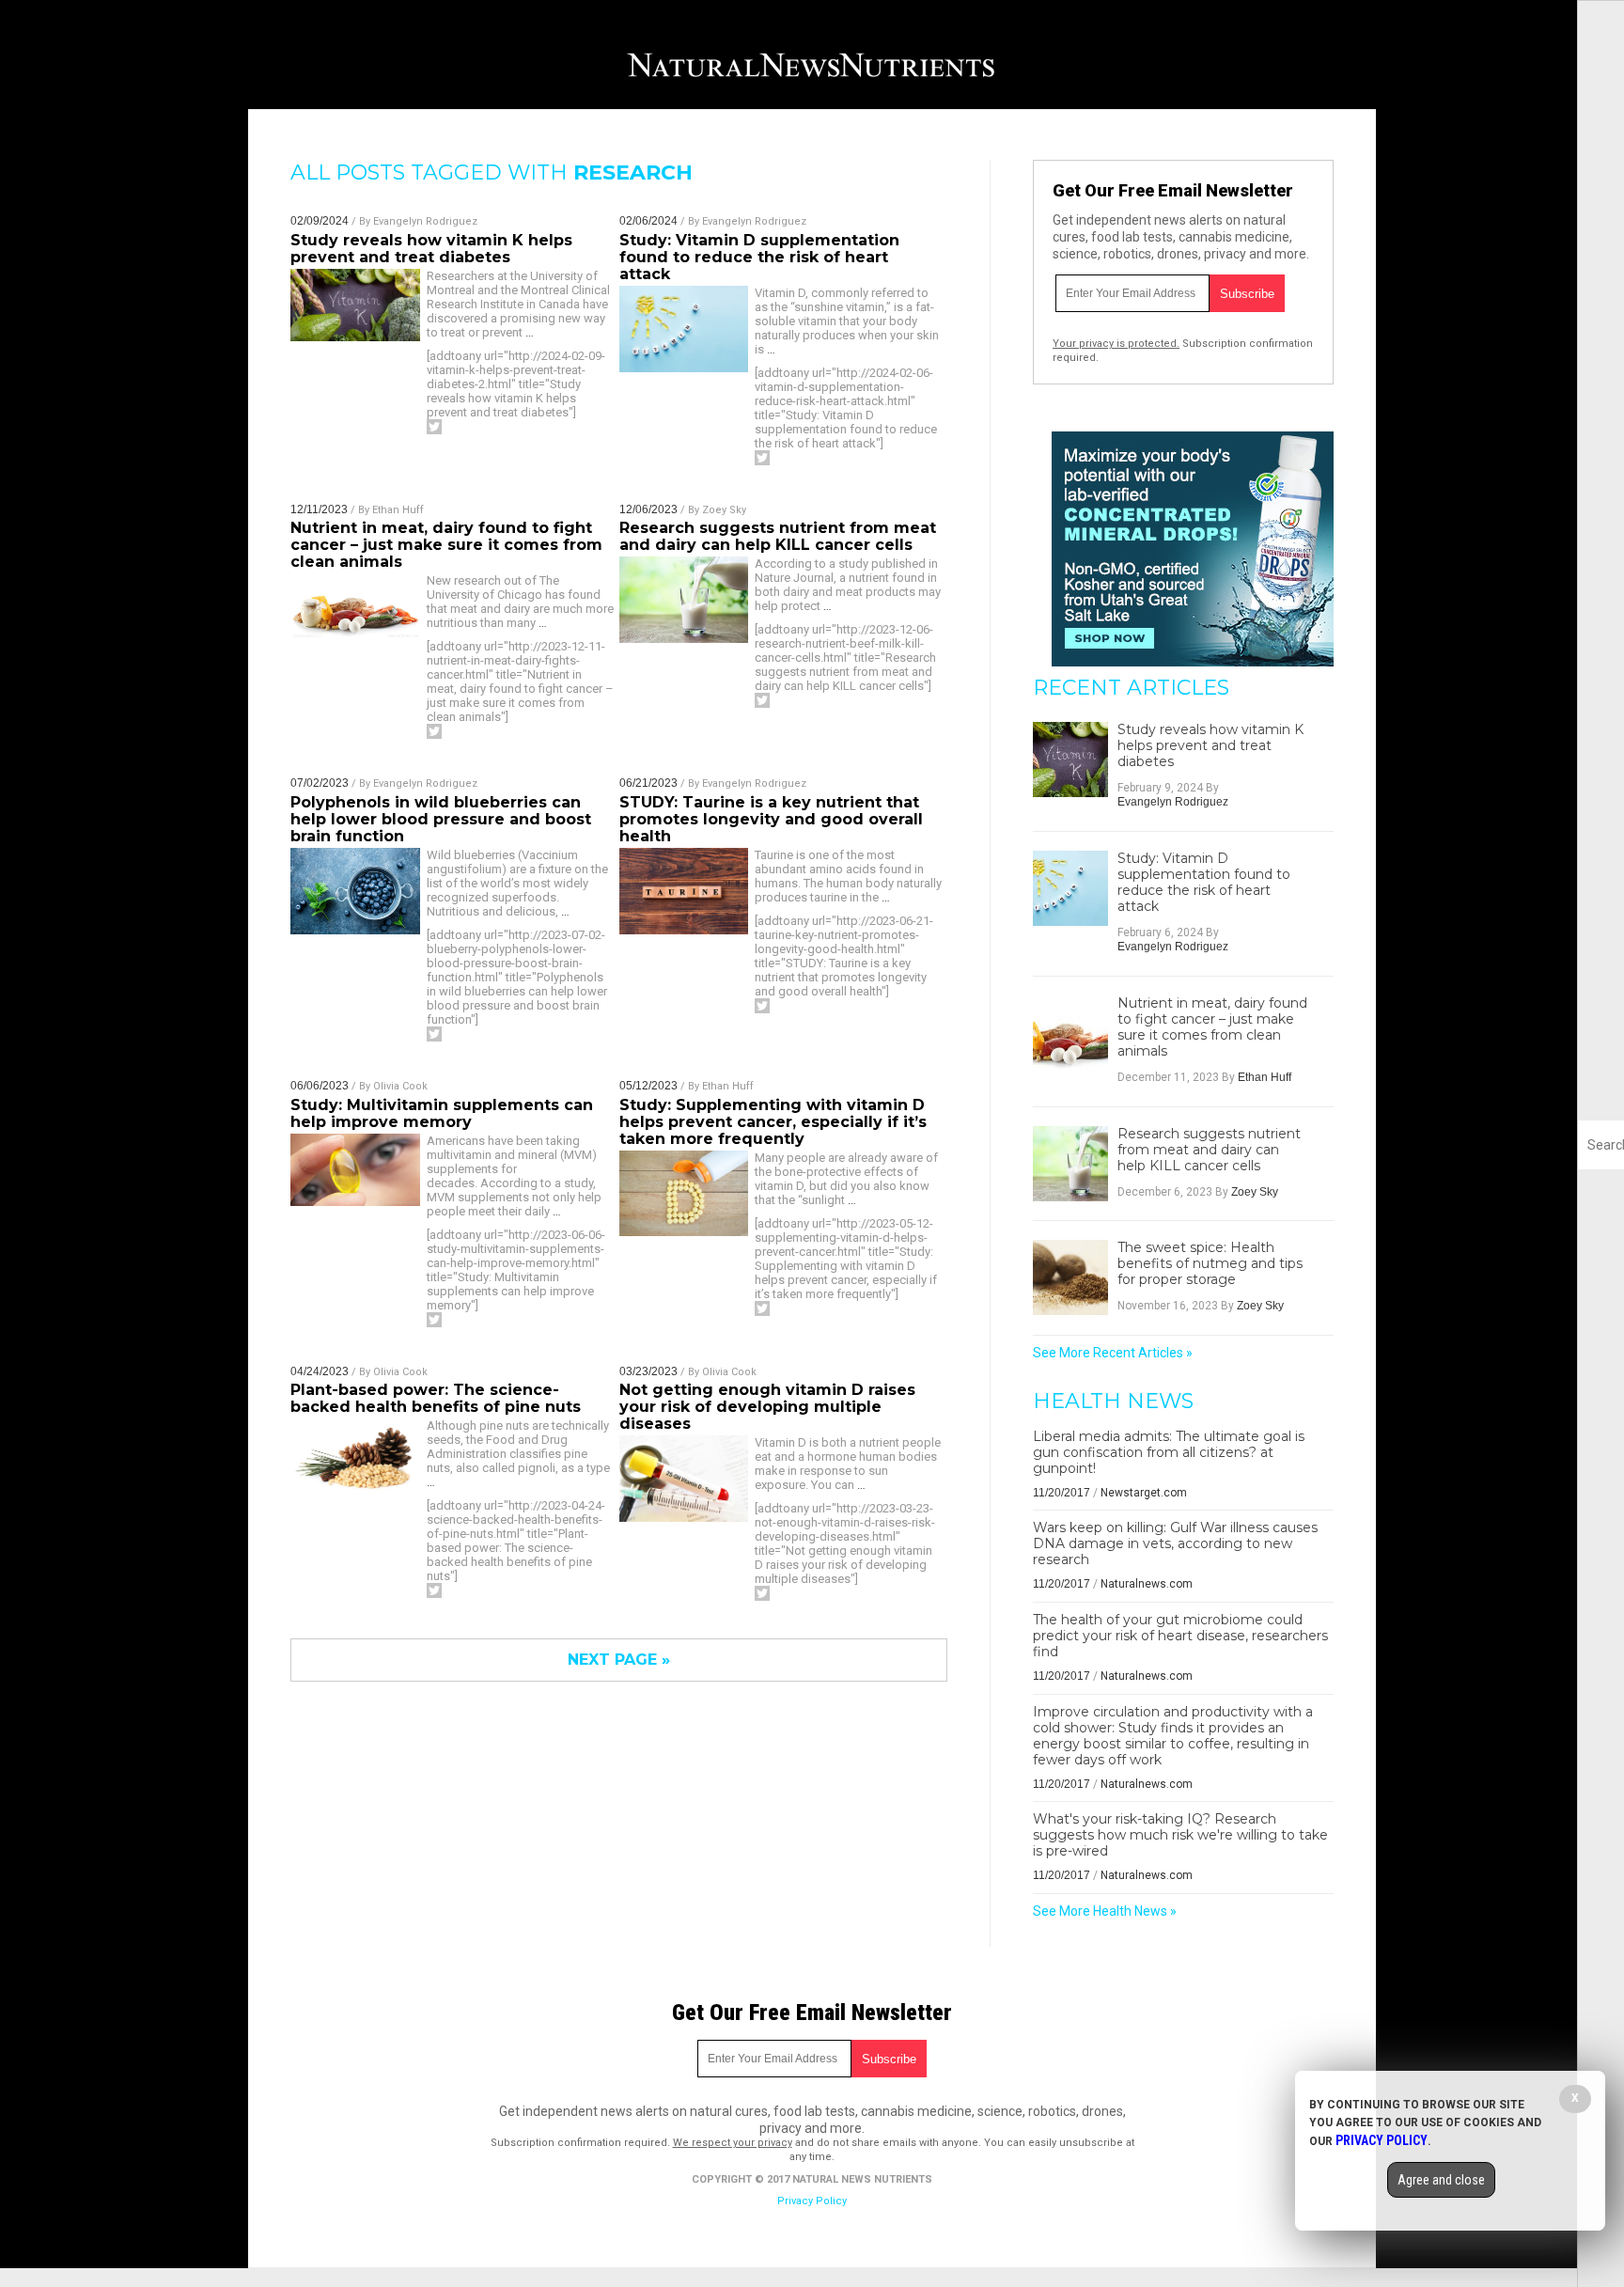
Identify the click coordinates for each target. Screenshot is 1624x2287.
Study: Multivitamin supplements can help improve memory (442, 1113)
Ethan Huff (398, 510)
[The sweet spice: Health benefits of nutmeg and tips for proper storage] (1070, 1277)
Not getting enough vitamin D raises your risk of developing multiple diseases (767, 1407)
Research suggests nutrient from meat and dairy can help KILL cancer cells (778, 536)
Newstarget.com (1144, 1493)
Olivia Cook (400, 1086)
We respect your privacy (733, 2143)
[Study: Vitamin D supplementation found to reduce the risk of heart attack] (1070, 888)
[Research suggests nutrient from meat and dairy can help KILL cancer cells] (1070, 1164)
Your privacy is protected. (1116, 344)
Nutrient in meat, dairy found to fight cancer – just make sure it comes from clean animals (446, 545)
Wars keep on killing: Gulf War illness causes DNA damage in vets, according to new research (1175, 1543)
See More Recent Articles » (1113, 1353)
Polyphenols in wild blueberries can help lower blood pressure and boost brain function (441, 819)
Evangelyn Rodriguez (425, 221)
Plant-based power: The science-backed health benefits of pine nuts (436, 1398)
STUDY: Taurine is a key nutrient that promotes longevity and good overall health (771, 819)
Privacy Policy (812, 2201)
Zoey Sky (724, 510)
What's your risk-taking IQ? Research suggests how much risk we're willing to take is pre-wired (1180, 1835)
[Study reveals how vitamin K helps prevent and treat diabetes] (1070, 760)
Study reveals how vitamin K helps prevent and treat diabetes (431, 249)
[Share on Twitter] (434, 427)
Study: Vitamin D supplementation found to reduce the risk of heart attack (759, 257)
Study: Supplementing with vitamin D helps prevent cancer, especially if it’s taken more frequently (773, 1122)
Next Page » (619, 1660)
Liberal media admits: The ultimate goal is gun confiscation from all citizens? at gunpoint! (1169, 1452)
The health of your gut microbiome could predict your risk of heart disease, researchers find (1180, 1636)
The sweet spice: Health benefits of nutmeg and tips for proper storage (1210, 1264)
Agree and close (1441, 2180)
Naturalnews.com (1147, 1584)
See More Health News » (1105, 1911)
